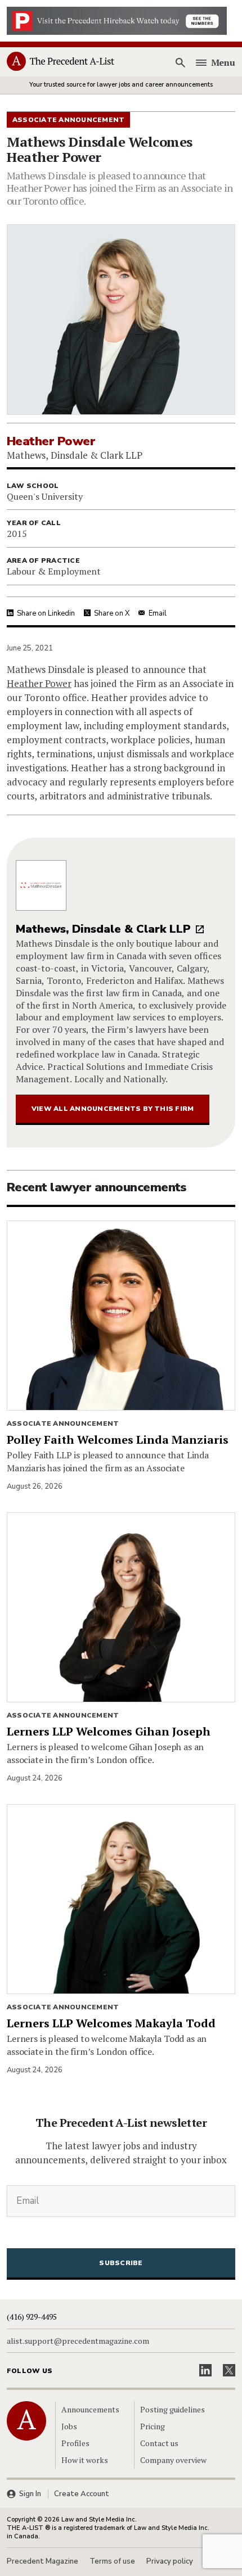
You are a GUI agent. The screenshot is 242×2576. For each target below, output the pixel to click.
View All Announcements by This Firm (113, 1109)
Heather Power (39, 683)
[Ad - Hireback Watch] (117, 20)
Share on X (112, 613)
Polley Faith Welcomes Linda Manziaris (118, 1440)
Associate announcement (63, 1423)
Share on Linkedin (46, 613)
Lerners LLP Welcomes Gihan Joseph (109, 1731)
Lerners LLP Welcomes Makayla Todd (111, 2023)
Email (158, 613)
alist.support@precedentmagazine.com (78, 2341)
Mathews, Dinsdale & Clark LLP (103, 929)
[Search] (181, 62)
